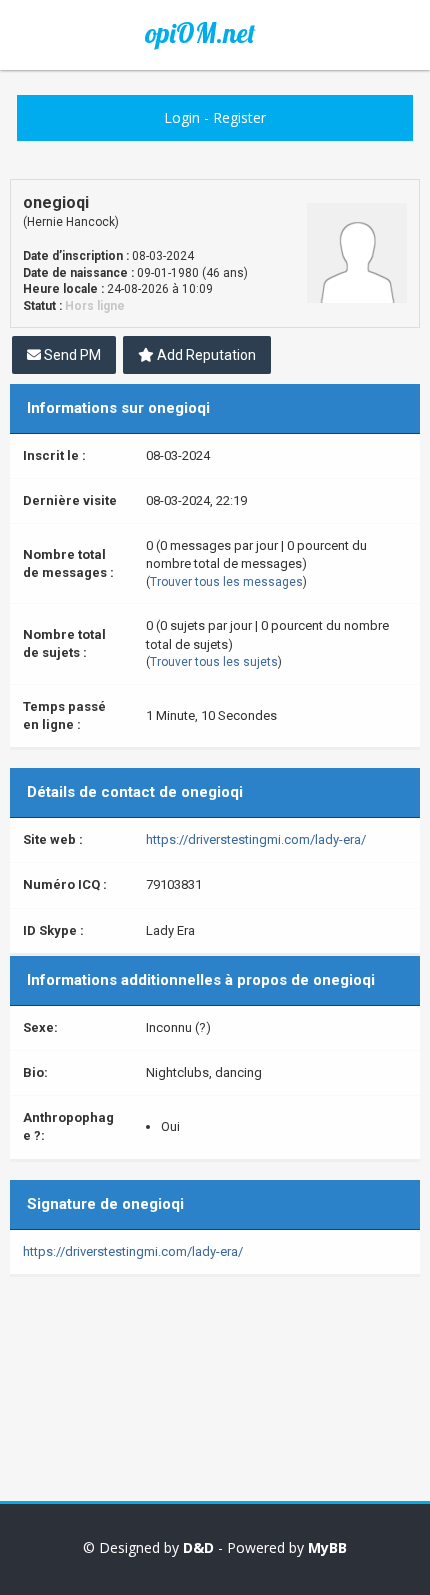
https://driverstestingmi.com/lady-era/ (256, 839)
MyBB (327, 1547)
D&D (198, 1547)
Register (239, 117)
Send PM (71, 355)
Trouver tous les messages (226, 582)
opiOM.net (200, 33)
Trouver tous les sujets (214, 662)
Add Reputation (205, 355)
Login (182, 117)
